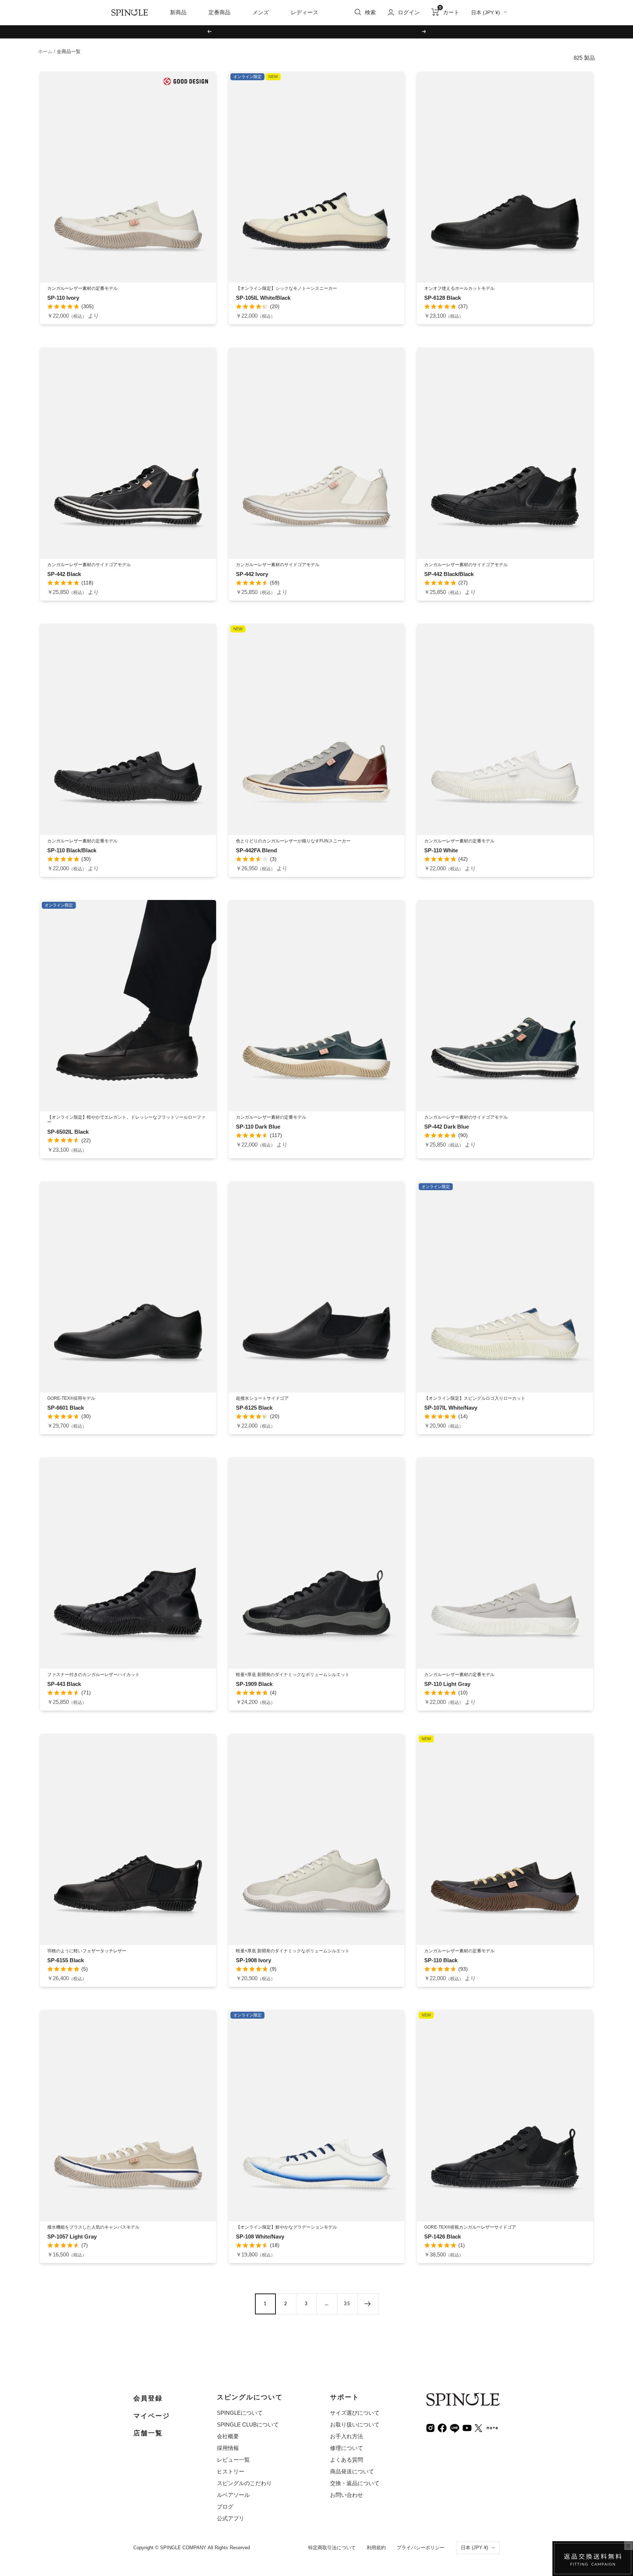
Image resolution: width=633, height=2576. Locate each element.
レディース (305, 12)
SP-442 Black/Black (449, 574)
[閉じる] (629, 2546)
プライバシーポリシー (421, 2548)
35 (347, 2304)
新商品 (178, 12)
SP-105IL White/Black (263, 298)
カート (449, 12)
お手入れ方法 (347, 2436)
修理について (347, 2448)
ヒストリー (231, 2471)
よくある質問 (347, 2460)
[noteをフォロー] (492, 2427)
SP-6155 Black (66, 1960)
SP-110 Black (441, 1960)
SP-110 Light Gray (447, 1684)
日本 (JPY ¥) (486, 12)
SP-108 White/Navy (260, 2237)
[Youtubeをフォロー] (467, 2427)
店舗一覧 (148, 2433)
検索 (370, 12)
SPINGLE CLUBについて (248, 2424)
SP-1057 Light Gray (72, 2237)
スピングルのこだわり (244, 2483)
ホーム (45, 51)
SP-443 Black (64, 1684)
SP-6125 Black (254, 1408)
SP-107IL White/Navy (451, 1408)
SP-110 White (441, 850)
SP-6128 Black (443, 298)
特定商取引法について (332, 2548)
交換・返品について (355, 2483)
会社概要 (228, 2436)
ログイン (409, 12)
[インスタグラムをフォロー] (430, 2427)
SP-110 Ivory (63, 298)
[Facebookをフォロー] (442, 2427)
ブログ (225, 2507)
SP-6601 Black (66, 1408)
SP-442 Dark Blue (447, 1127)
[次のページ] (368, 2304)
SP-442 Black (64, 574)
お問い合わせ (347, 2495)
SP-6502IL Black (68, 1132)
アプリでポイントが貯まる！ (316, 31)
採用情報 (228, 2448)
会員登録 (148, 2398)
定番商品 (219, 12)
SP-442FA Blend (256, 850)
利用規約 (376, 2548)
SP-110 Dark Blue (258, 1127)
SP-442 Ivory (252, 574)
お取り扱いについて (355, 2424)
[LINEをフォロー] (455, 2427)
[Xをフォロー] (478, 2427)
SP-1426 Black (443, 2237)
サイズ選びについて (355, 2413)
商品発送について (352, 2471)
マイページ (152, 2416)
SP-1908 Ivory (253, 1960)
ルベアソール (233, 2495)
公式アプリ (231, 2518)
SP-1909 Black (254, 1684)
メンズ (261, 12)
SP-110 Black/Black (72, 850)
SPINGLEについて (240, 2413)
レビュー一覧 (233, 2460)
